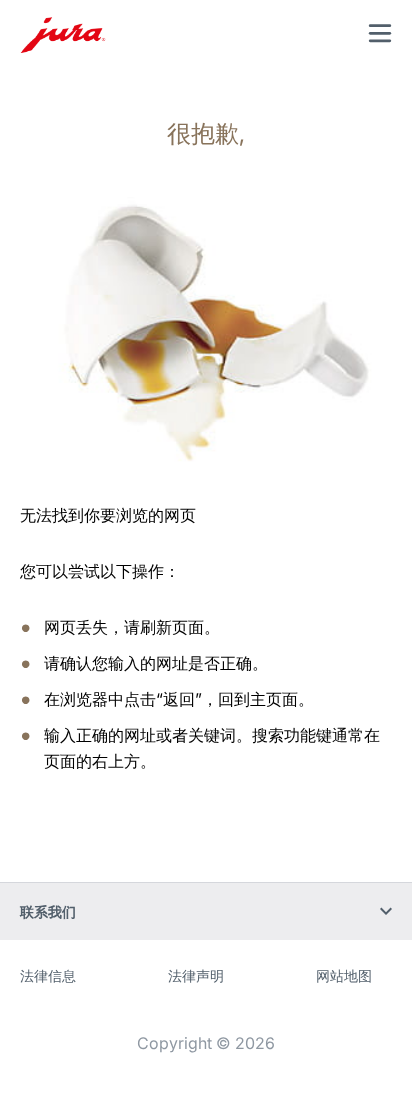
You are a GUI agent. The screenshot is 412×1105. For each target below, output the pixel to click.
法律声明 (196, 975)
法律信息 (48, 975)
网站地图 (344, 975)
